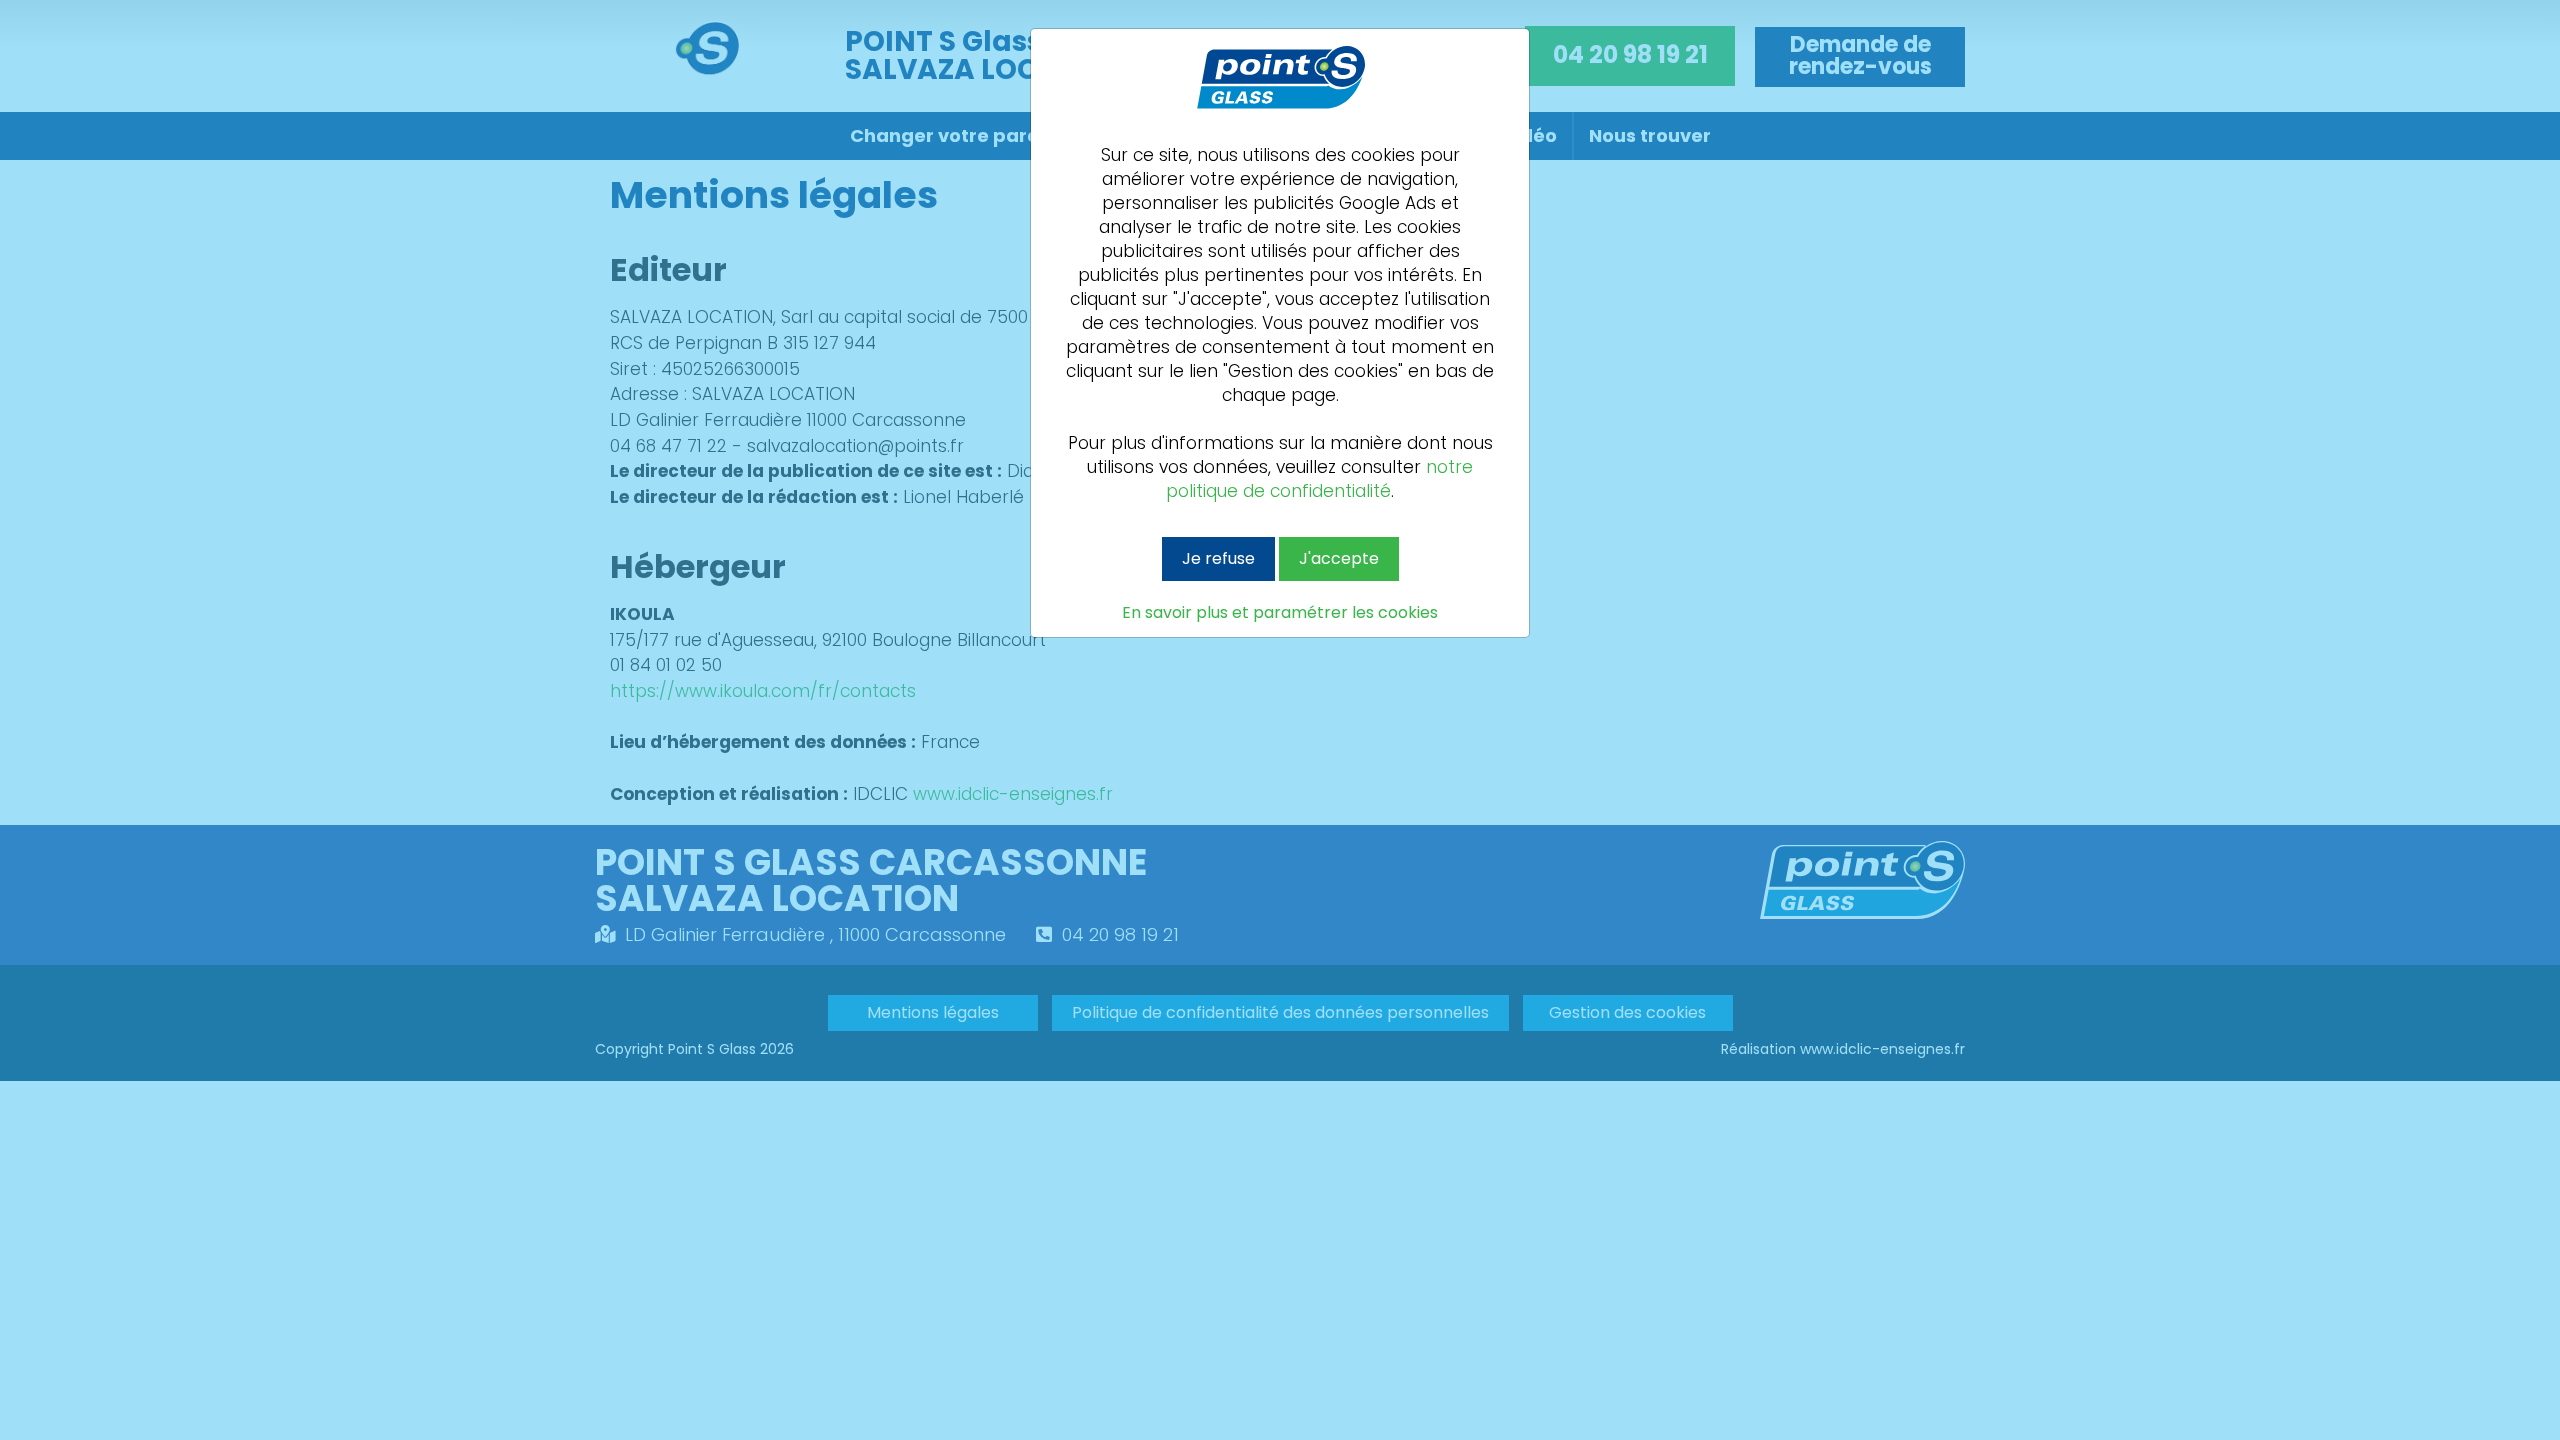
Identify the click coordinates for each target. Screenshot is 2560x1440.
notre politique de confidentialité (1319, 479)
